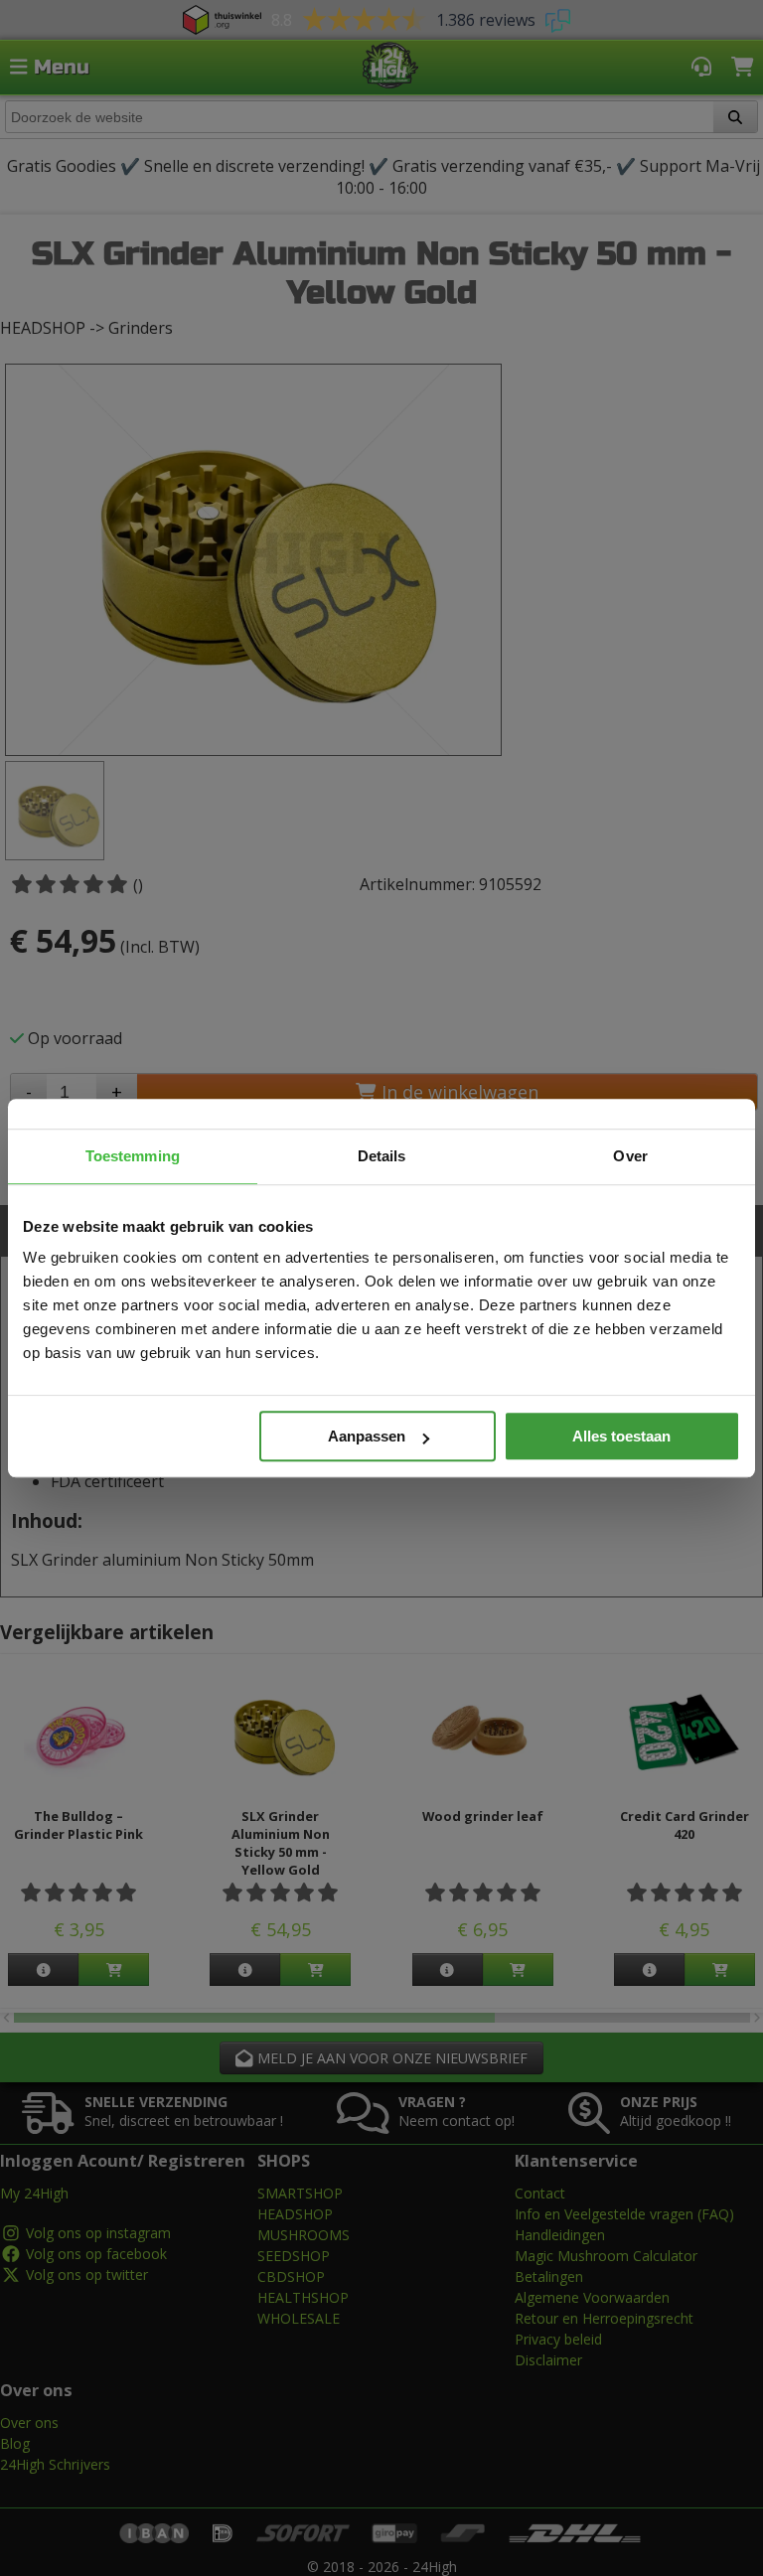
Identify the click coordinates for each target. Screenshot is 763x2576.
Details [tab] (382, 1156)
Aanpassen (367, 1436)
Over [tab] (630, 1156)
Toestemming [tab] (133, 1156)
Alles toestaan (621, 1436)
